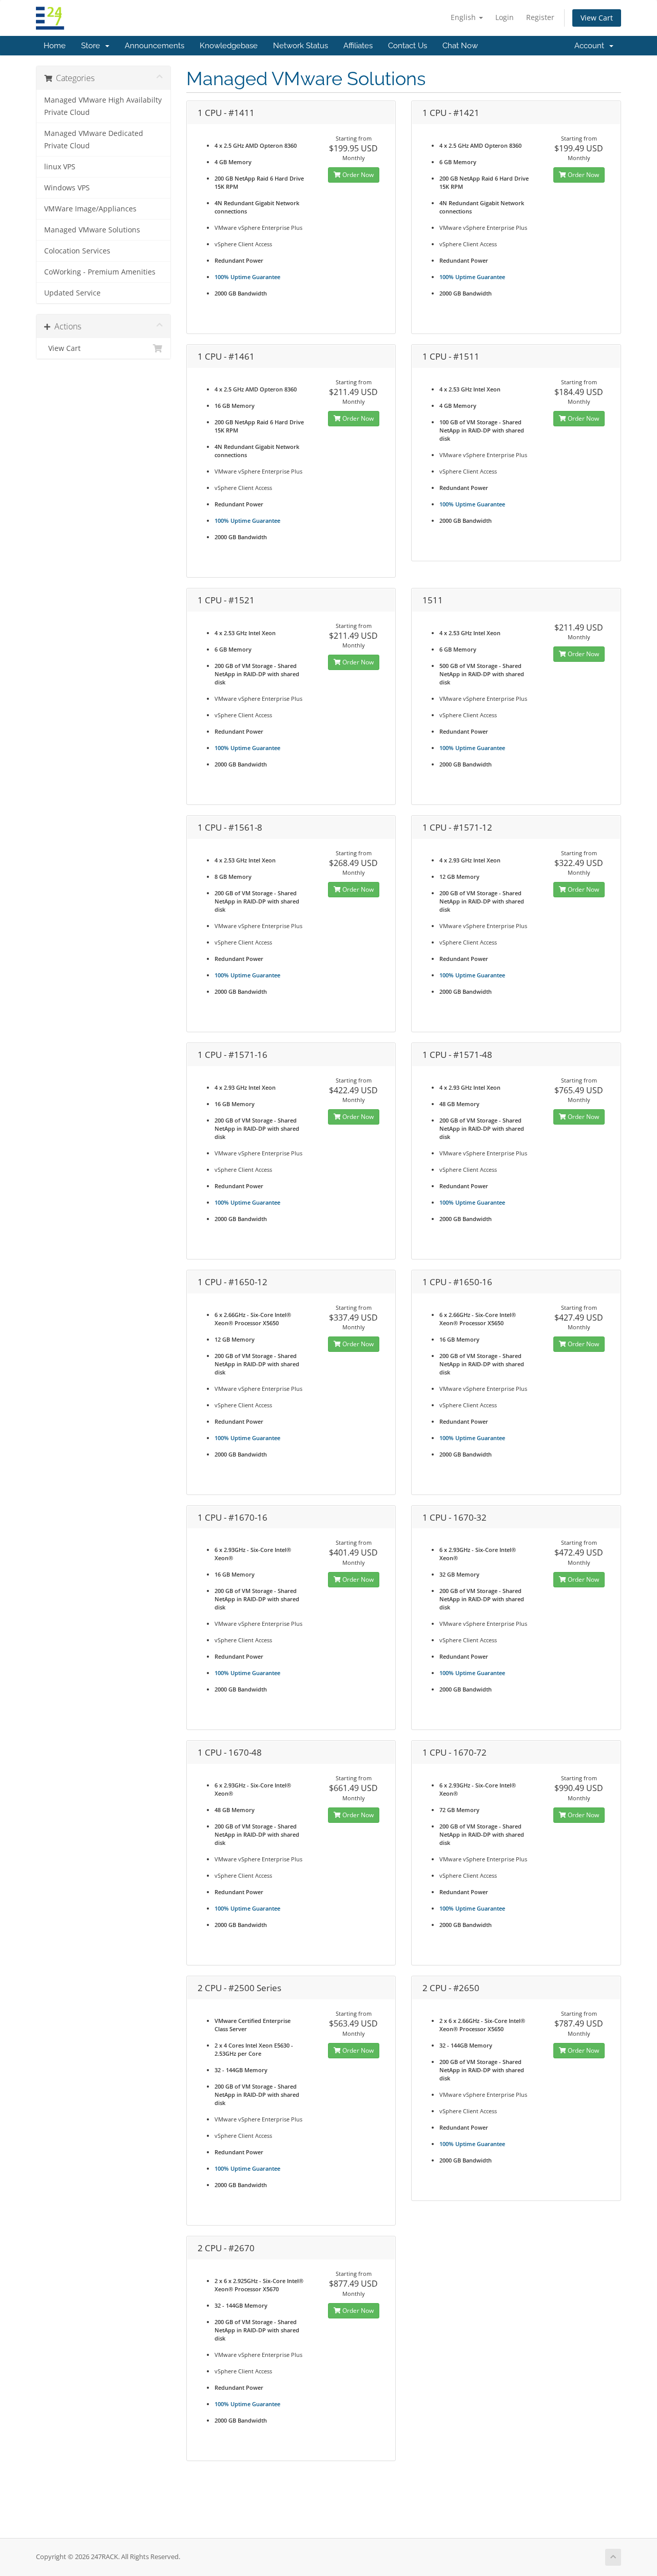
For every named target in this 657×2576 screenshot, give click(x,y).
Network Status (301, 46)
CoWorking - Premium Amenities (100, 272)
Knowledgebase (229, 46)
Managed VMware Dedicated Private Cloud (94, 140)
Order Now (357, 175)
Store (93, 46)
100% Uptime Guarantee (247, 277)
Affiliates (358, 46)
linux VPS (60, 167)
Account (591, 46)
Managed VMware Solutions (92, 230)
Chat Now (460, 46)
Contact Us (408, 46)
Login (505, 17)
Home (55, 46)
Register (540, 17)
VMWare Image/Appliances (90, 209)
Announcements (154, 46)
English (464, 17)
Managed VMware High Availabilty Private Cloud (103, 106)
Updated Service (72, 293)
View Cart (597, 18)
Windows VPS (67, 188)
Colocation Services (77, 251)
